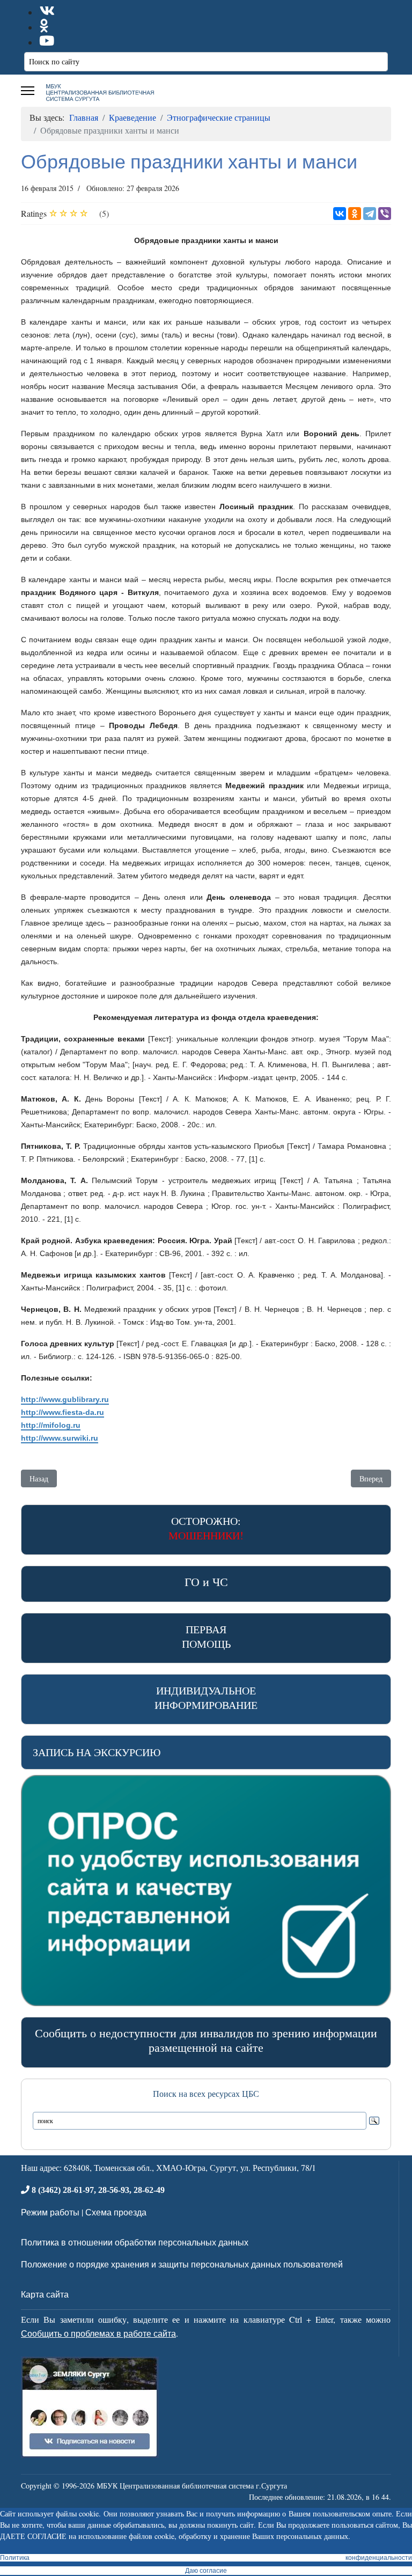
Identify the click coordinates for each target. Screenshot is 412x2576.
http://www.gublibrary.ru (65, 1399)
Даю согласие (206, 2571)
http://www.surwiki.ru (60, 1438)
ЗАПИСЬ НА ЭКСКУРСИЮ (97, 1752)
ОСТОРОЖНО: (206, 1528)
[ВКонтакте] (340, 214)
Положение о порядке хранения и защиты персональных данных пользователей (182, 2264)
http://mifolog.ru (51, 1425)
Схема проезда (116, 2212)
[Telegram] (370, 214)
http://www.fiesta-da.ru (62, 1412)
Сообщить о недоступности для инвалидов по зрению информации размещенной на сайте (206, 2040)
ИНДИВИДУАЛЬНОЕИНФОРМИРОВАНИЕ (206, 1698)
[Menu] (28, 91)
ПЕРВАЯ (206, 1636)
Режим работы (50, 2212)
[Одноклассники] (355, 214)
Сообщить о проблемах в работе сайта (98, 2333)
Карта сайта (45, 2294)
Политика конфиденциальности (206, 2558)
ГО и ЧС (206, 1581)
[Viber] (385, 214)
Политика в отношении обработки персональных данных (135, 2242)
